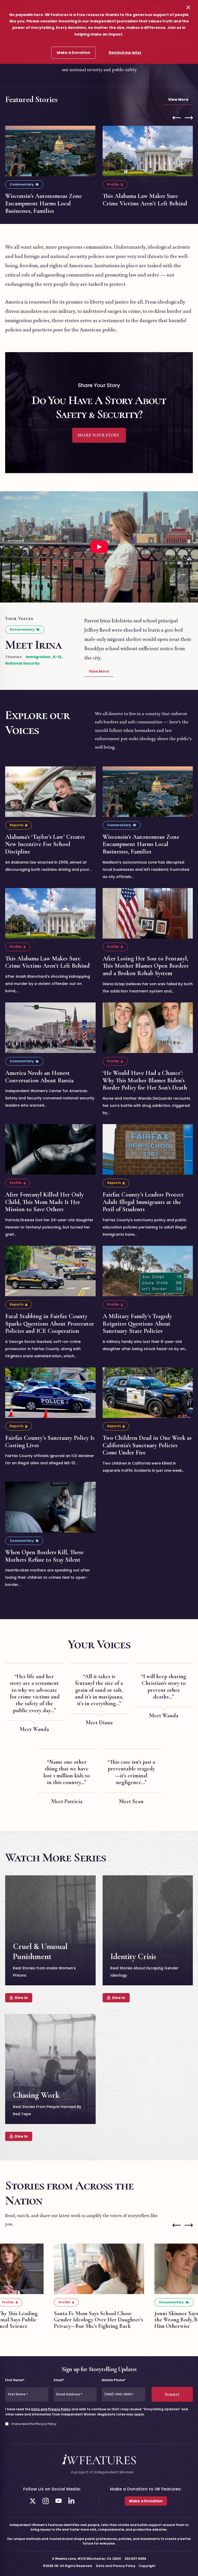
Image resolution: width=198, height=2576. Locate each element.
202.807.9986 (135, 2559)
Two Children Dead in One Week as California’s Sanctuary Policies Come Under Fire (147, 1445)
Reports (17, 825)
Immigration (38, 657)
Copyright (147, 2566)
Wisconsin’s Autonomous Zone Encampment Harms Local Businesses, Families (43, 203)
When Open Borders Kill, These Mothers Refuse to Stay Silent (44, 1556)
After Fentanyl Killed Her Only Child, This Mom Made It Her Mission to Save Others (44, 1202)
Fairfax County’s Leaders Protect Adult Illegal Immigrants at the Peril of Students (143, 1202)
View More (178, 99)
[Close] (188, 7)
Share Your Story (99, 435)
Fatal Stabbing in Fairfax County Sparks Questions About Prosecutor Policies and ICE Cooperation (50, 1323)
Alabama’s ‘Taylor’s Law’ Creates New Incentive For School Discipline (45, 844)
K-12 (57, 657)
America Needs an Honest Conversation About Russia (39, 1076)
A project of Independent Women (102, 2472)
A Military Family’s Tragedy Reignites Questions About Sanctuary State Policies (137, 1323)
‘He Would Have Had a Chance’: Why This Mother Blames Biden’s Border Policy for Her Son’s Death (145, 1080)
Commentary (22, 184)
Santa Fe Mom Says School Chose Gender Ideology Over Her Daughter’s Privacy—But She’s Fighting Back (98, 2320)
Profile (113, 184)
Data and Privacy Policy (51, 2409)
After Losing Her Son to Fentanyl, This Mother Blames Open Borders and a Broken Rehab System (146, 966)
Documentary (22, 629)
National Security (22, 663)
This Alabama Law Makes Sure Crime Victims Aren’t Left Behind (145, 200)
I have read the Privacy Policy (34, 2424)
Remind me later (125, 53)
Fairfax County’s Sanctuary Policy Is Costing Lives (50, 1441)
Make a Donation (73, 53)
